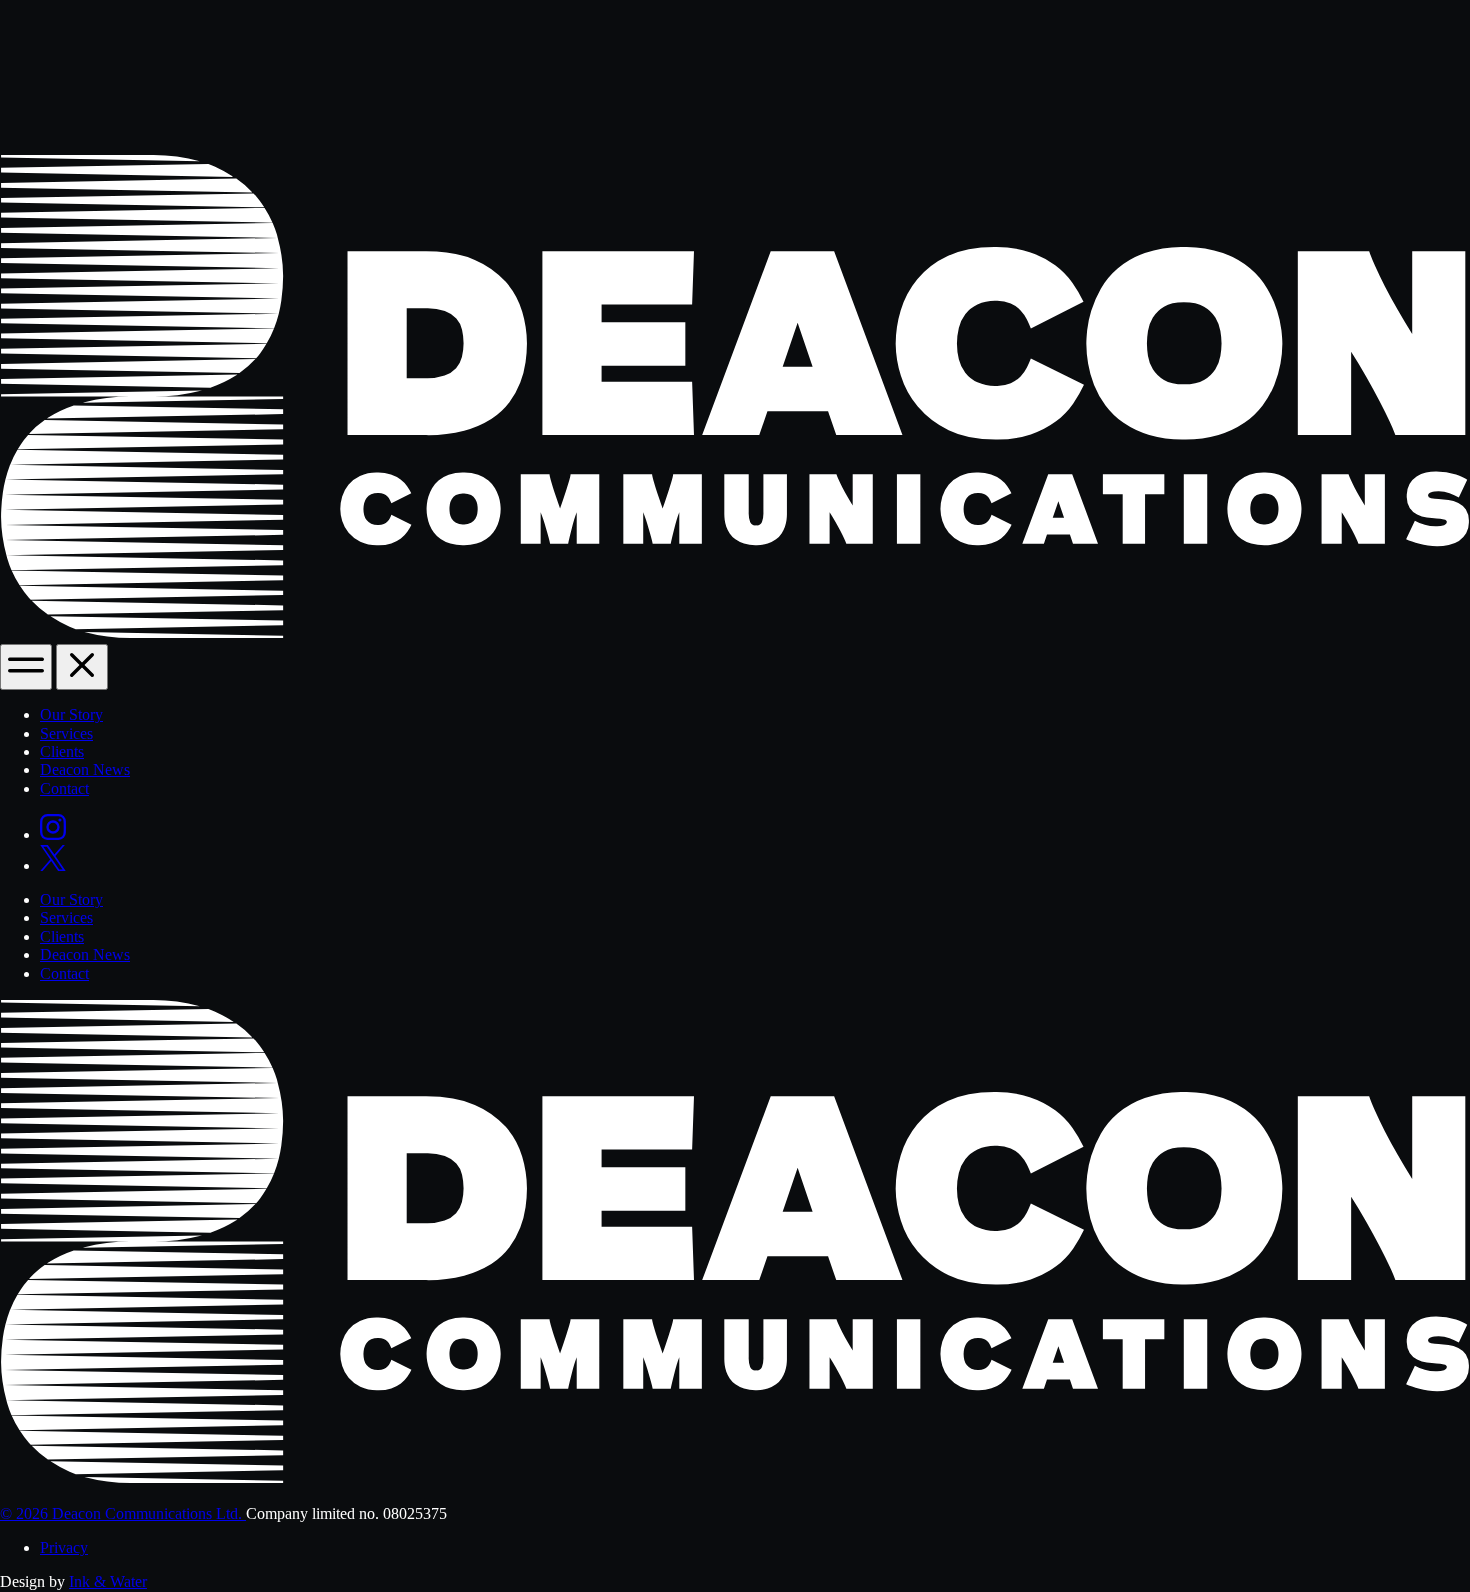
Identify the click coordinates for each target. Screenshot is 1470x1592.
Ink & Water (108, 1581)
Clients (62, 751)
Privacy (64, 1547)
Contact (64, 788)
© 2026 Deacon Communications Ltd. (123, 1513)
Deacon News (85, 769)
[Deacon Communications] (735, 634)
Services (66, 733)
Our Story (71, 714)
